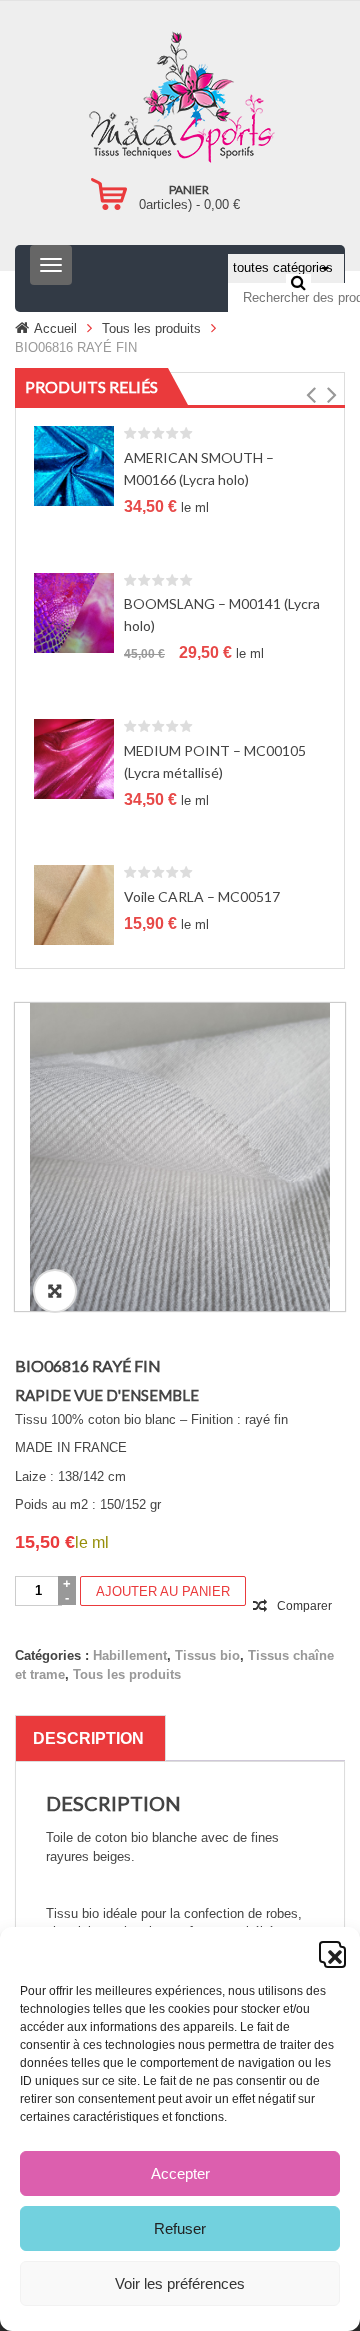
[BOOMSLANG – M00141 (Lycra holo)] (74, 611)
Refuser (180, 2228)
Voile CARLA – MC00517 (202, 896)
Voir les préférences (180, 2283)
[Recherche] (298, 282)
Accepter (180, 2173)
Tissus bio (207, 1655)
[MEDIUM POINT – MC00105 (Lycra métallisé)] (74, 758)
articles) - (189, 204)
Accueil (55, 328)
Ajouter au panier (163, 1591)
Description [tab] (88, 1738)
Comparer (304, 1606)
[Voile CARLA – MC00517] (74, 904)
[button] (330, 1952)
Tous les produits (151, 328)
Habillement (130, 1655)
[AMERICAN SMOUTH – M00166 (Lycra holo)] (74, 465)
